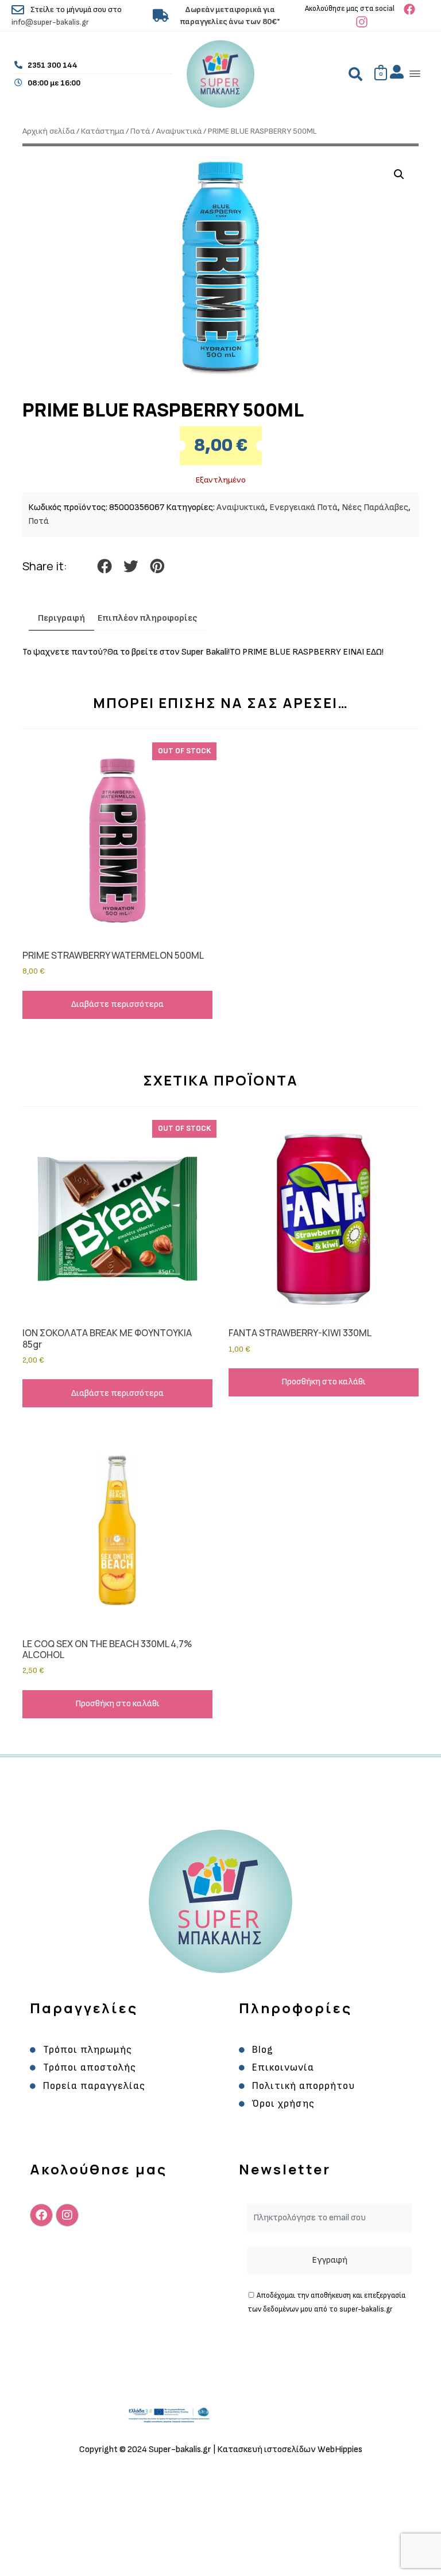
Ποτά (140, 131)
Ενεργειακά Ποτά (303, 507)
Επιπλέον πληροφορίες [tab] (148, 618)
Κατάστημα (102, 131)
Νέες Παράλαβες (375, 507)
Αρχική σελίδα (49, 131)
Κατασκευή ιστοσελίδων (267, 2449)
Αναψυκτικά (179, 131)
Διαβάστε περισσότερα (117, 1004)
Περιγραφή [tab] (61, 618)
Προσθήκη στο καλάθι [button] (324, 1382)
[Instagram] (67, 2215)
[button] (416, 74)
